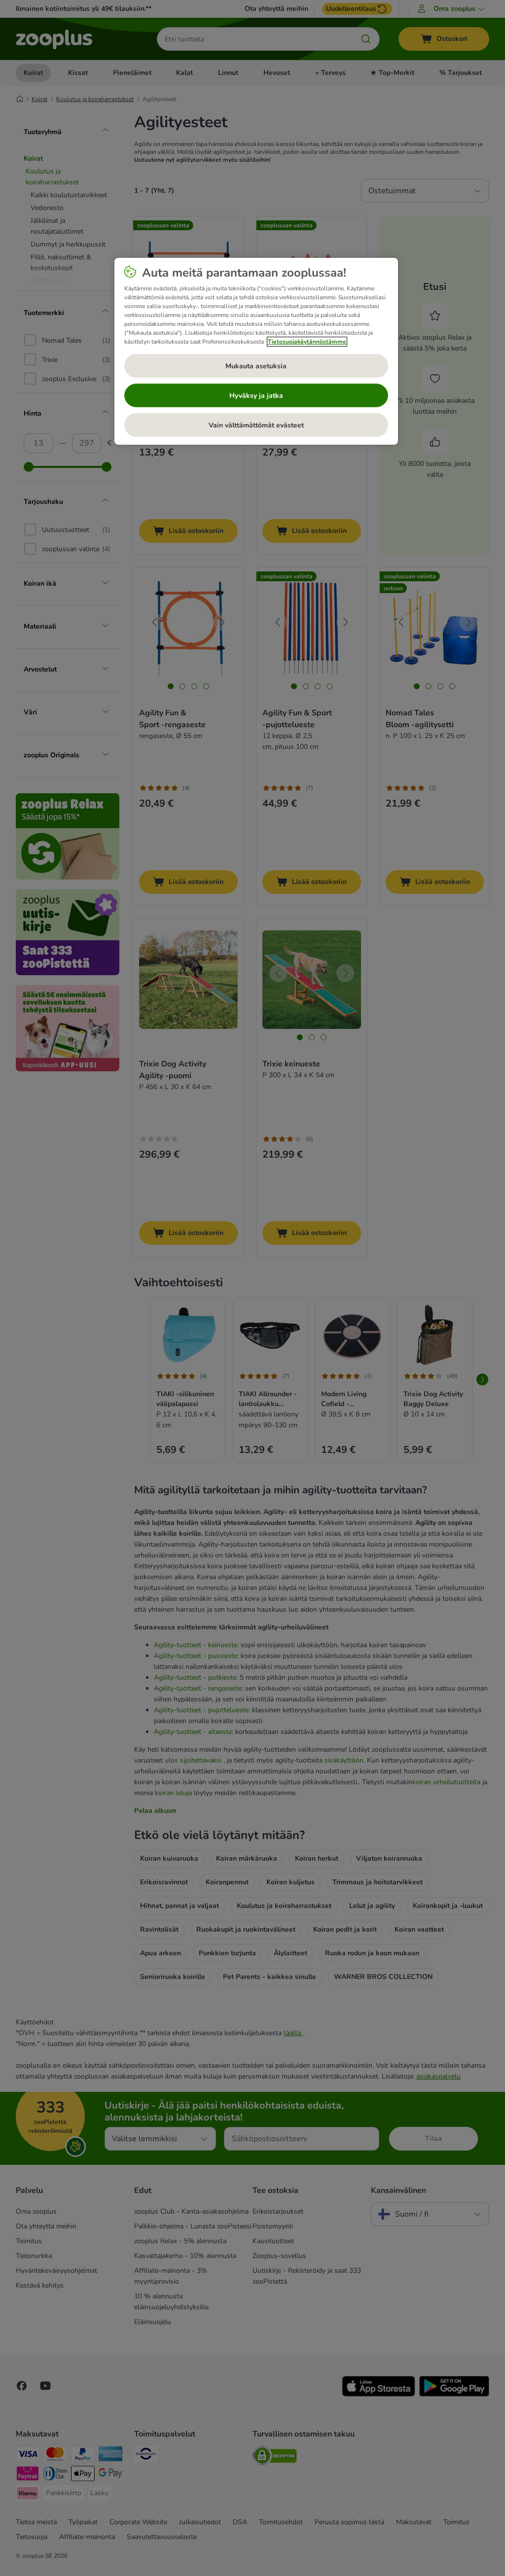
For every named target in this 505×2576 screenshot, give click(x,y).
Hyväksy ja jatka (256, 396)
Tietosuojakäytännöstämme (307, 342)
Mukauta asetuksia (256, 366)
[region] (256, 352)
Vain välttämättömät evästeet (256, 425)
